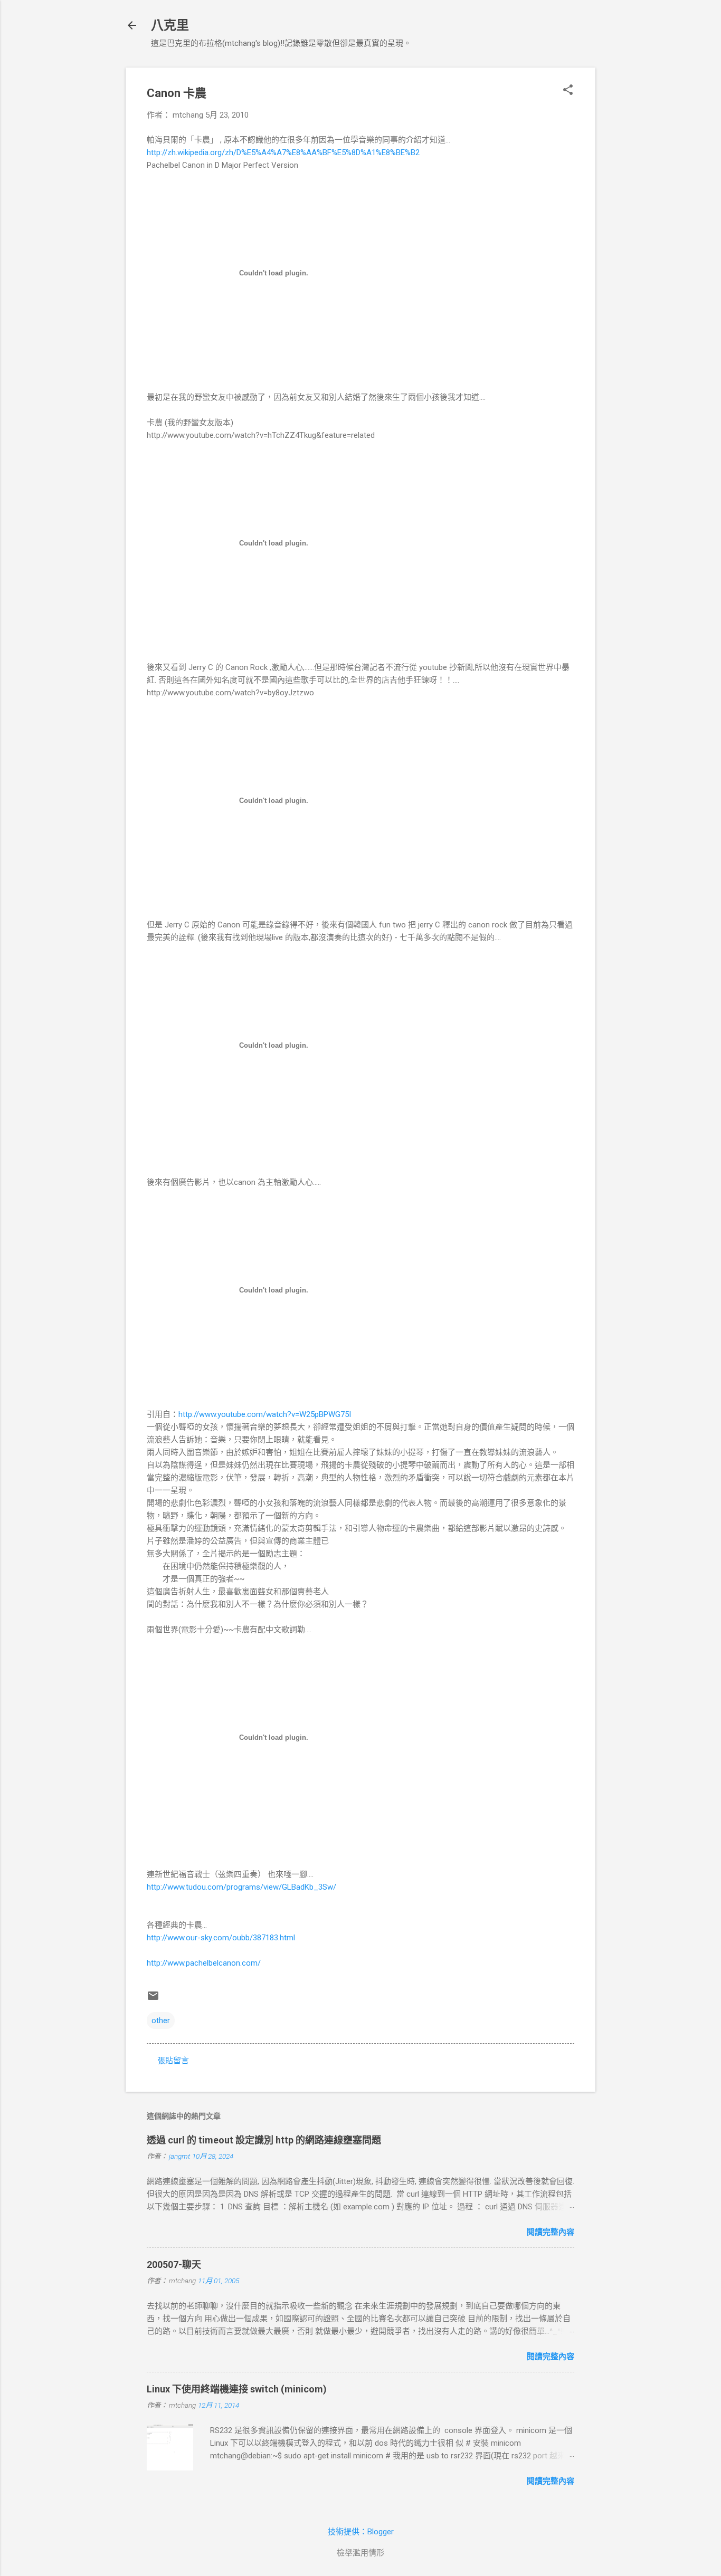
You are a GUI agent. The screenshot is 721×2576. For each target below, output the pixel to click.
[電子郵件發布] (153, 1999)
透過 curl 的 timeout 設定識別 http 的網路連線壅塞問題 (264, 2140)
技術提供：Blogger (361, 2532)
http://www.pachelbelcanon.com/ (204, 1963)
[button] (568, 91)
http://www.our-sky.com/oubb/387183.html (221, 1938)
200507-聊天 (174, 2264)
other (161, 2020)
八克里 (170, 25)
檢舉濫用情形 (360, 2553)
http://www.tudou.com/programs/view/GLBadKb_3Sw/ (241, 1887)
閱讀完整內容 (551, 2232)
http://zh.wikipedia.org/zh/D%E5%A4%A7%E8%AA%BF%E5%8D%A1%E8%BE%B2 (283, 152)
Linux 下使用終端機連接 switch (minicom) (237, 2389)
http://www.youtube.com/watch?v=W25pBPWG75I (265, 1414)
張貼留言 (173, 2061)
